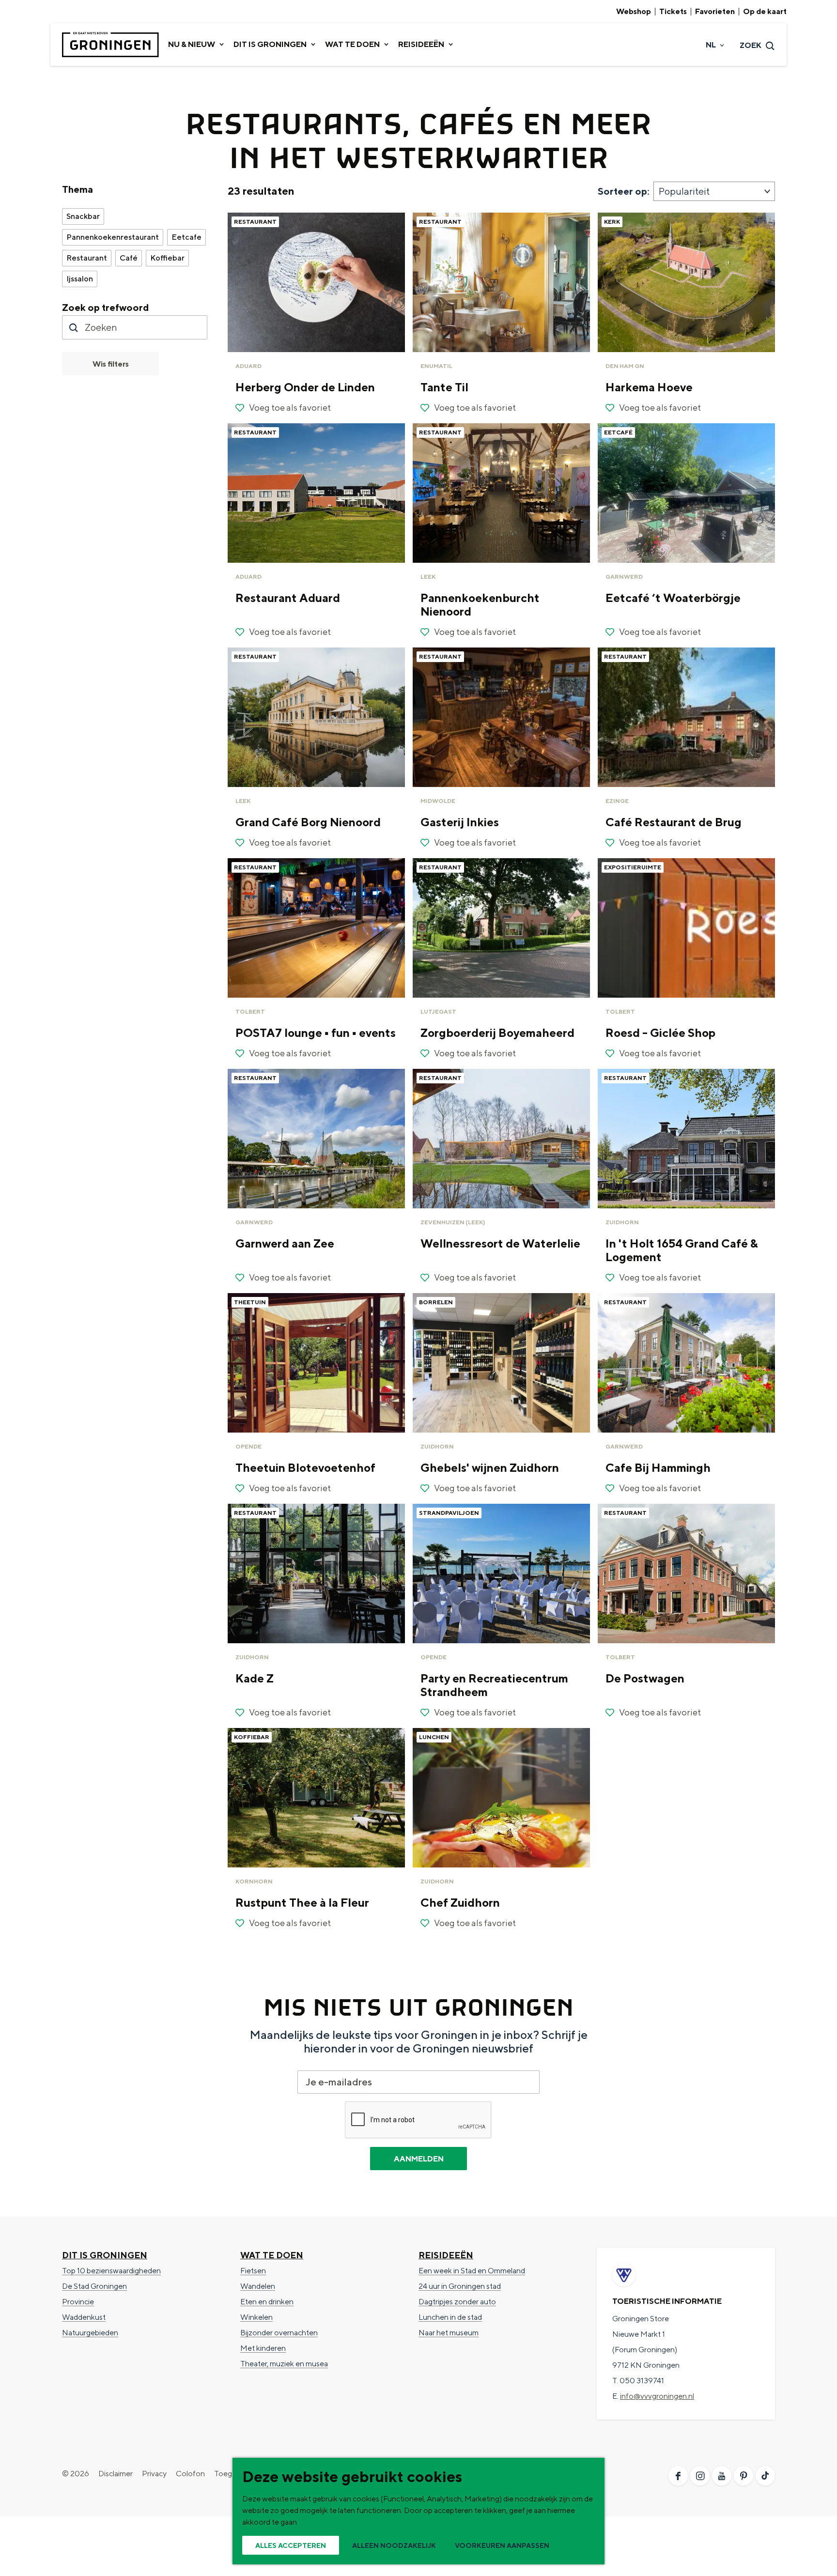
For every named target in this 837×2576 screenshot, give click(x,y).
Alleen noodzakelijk (394, 2545)
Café (129, 258)
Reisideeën (446, 2255)
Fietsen (253, 2271)
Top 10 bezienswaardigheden (111, 2271)
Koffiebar (167, 258)
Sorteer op (624, 191)
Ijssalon (80, 279)
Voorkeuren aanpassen (502, 2545)
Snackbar (83, 216)
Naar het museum (449, 2333)
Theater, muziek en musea (284, 2364)
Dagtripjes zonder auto (457, 2302)
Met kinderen (263, 2348)
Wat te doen (272, 2255)
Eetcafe (186, 237)
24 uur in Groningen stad (460, 2286)
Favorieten (715, 12)
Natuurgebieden (90, 2333)
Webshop (634, 12)
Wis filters (111, 364)
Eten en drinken (267, 2302)
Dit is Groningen (105, 2255)
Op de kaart (765, 12)
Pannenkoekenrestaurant (113, 237)
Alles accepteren (291, 2545)
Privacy (154, 2474)
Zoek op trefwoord (106, 307)
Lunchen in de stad (450, 2317)
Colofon (190, 2474)
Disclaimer (116, 2474)
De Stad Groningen (94, 2286)
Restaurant (87, 258)
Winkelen (256, 2317)
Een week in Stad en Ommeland (472, 2271)
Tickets (673, 12)
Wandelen (258, 2286)
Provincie (78, 2302)
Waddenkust (84, 2317)
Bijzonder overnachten (279, 2333)
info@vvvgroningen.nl (657, 2396)
